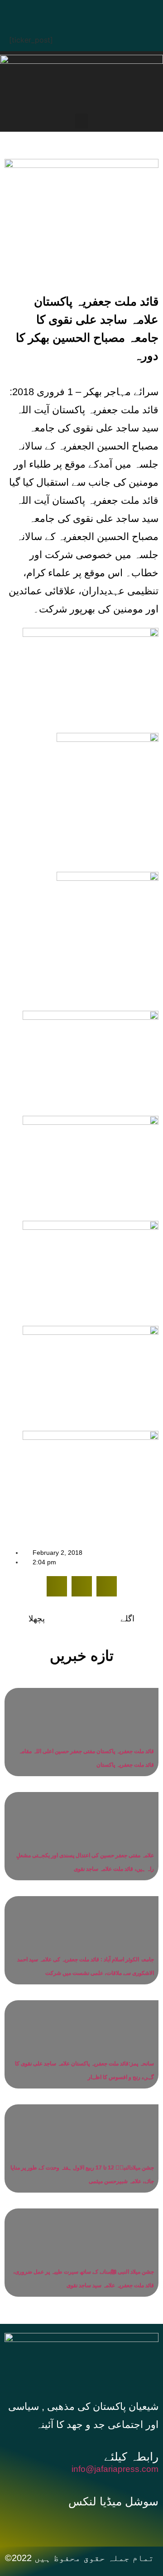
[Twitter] (70, 11)
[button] (81, 121)
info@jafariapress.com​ (115, 2469)
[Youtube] (97, 11)
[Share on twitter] (82, 1586)
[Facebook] (43, 11)
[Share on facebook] (57, 1586)
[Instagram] (125, 11)
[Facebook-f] (56, 2523)
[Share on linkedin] (107, 1586)
